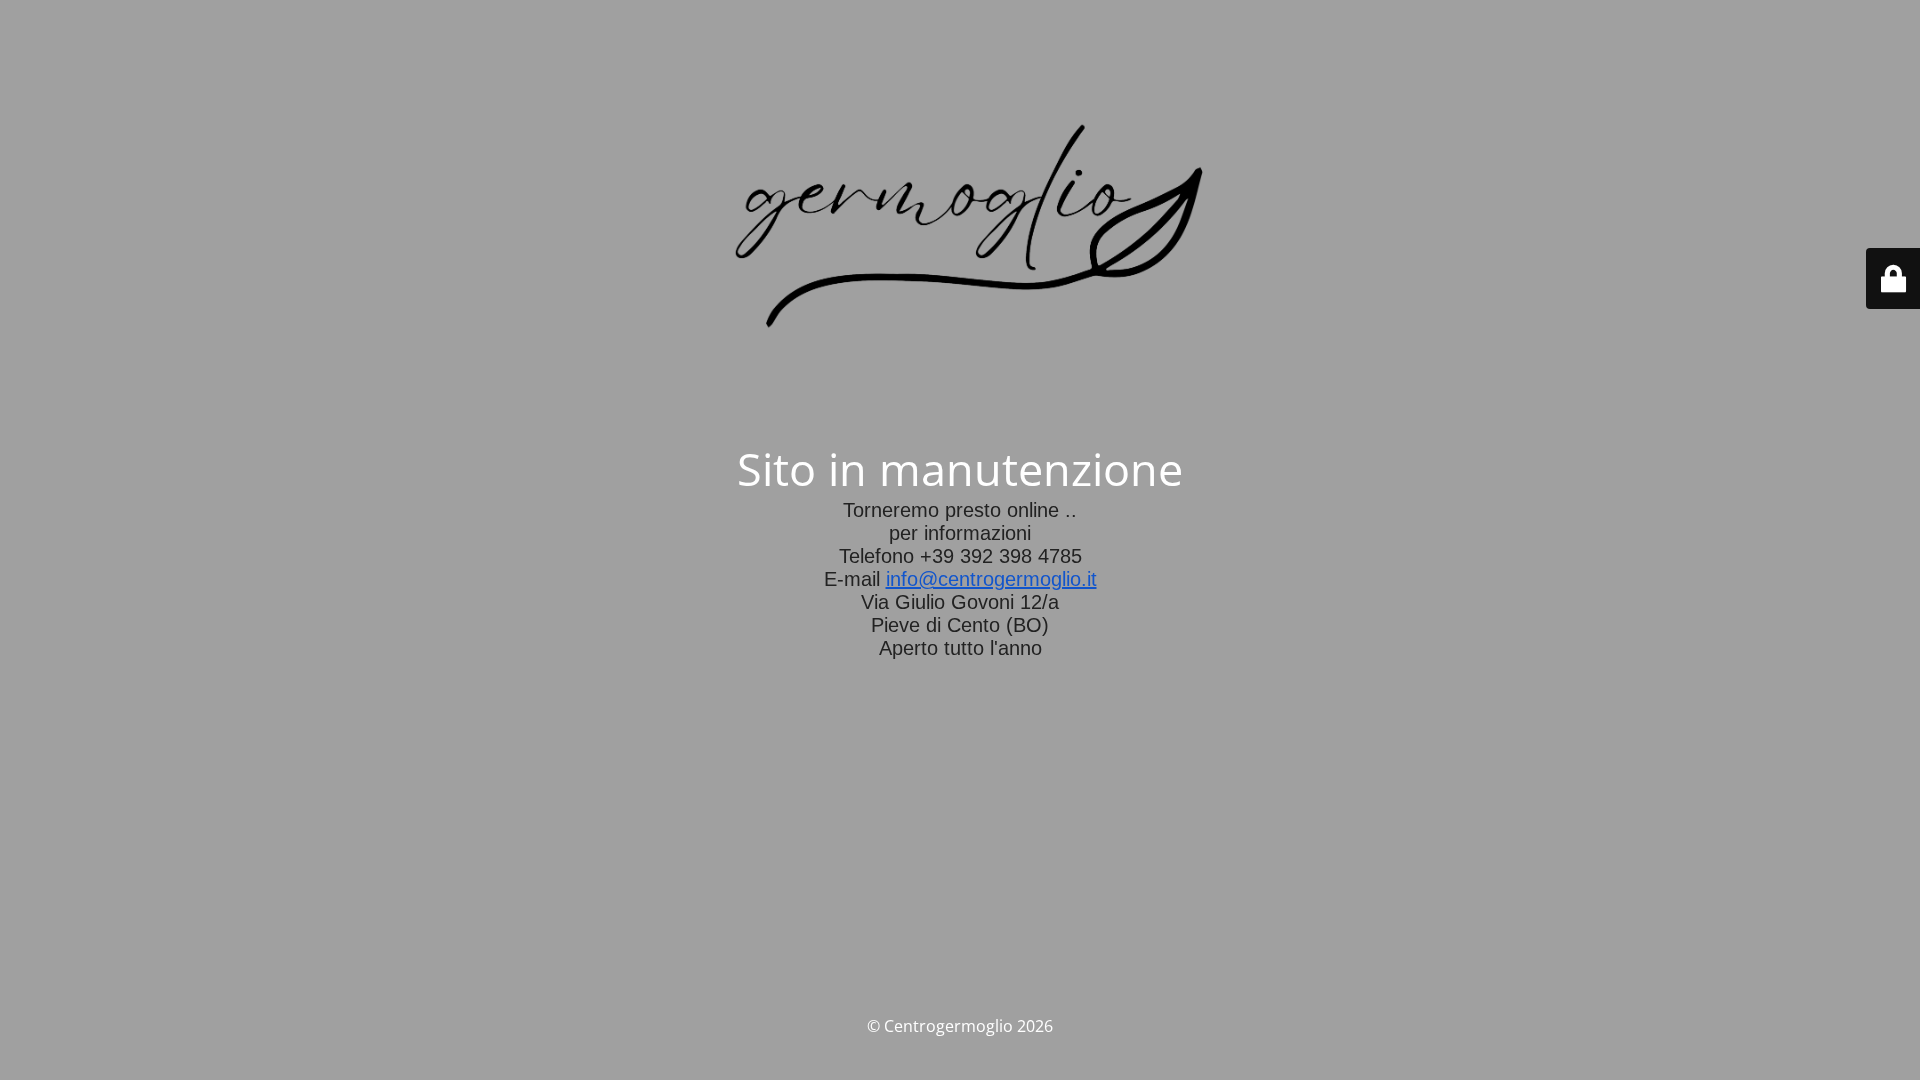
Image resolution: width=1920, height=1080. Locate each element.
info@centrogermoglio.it (991, 579)
